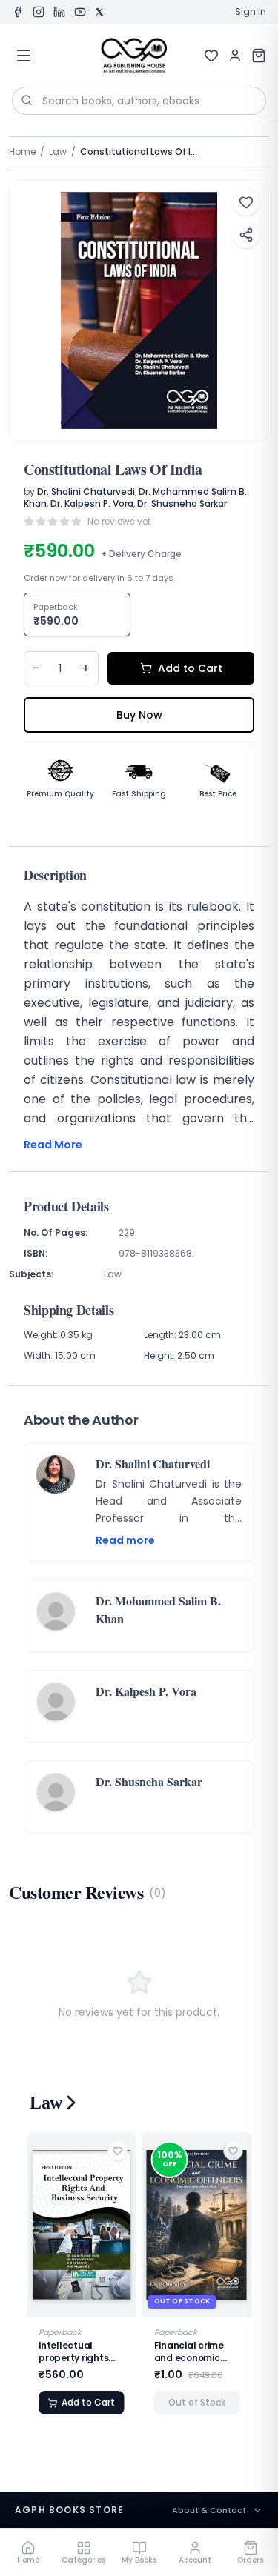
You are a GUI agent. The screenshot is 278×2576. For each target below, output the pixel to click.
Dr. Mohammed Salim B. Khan (158, 1610)
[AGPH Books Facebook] (18, 12)
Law (58, 152)
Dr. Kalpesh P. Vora (92, 503)
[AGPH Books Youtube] (80, 12)
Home (22, 152)
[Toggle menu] (24, 56)
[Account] (235, 56)
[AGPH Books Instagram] (39, 12)
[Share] (246, 235)
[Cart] (259, 56)
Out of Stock (197, 2402)
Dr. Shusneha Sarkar (182, 503)
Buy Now (139, 715)
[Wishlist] (211, 56)
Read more (125, 1540)
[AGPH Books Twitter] (99, 12)
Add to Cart (190, 668)
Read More (53, 1145)
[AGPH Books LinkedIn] (59, 12)
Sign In (251, 12)
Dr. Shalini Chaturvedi (86, 492)
